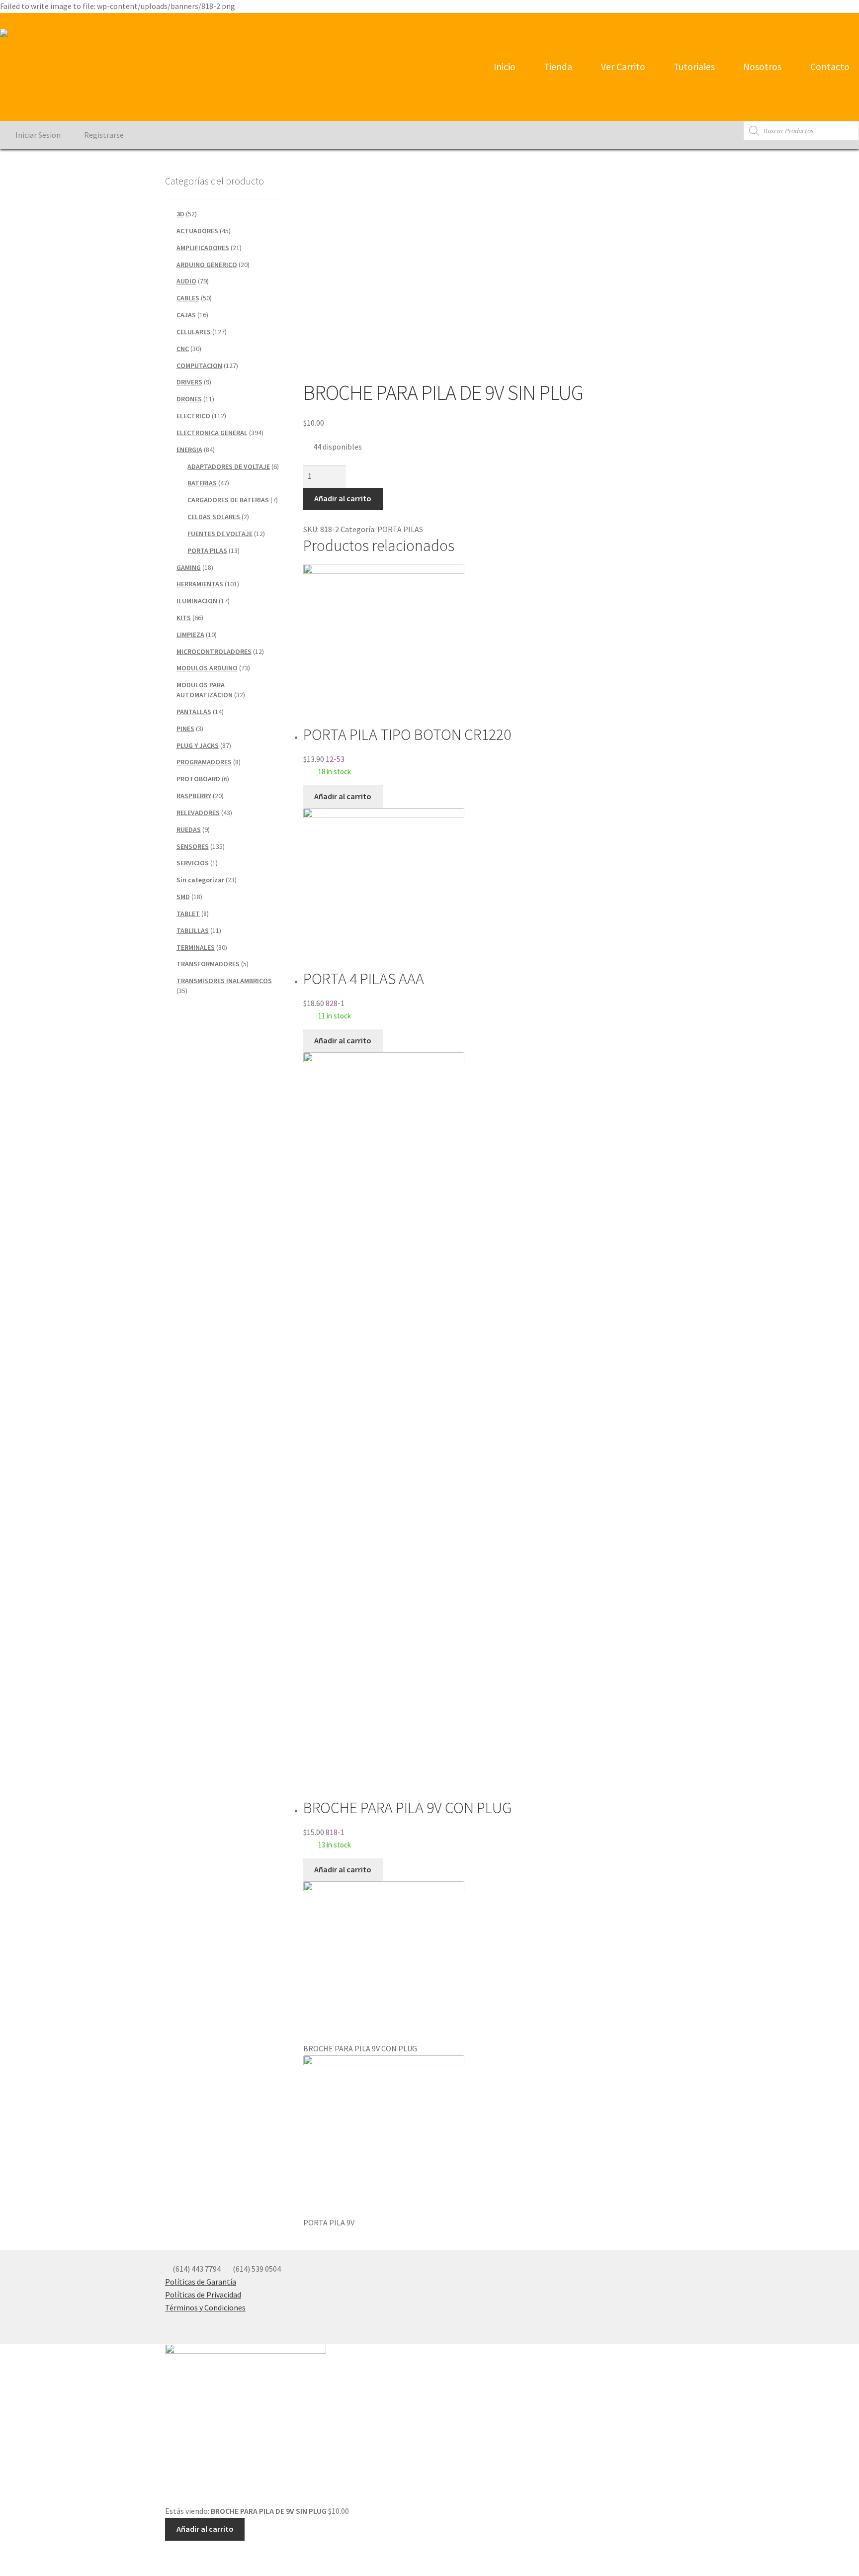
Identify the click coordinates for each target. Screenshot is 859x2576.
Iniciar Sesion (37, 135)
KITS (184, 618)
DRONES (189, 399)
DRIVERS (189, 382)
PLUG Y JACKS (198, 745)
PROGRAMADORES (204, 762)
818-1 (407, 1824)
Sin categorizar (200, 880)
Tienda (557, 67)
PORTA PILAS (400, 529)
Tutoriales (693, 67)
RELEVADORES (198, 813)
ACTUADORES (197, 231)
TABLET (188, 914)
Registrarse (103, 135)
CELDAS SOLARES (214, 517)
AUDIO (186, 281)
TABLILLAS (193, 930)
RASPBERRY (194, 796)
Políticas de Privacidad (203, 2295)
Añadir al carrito (343, 498)
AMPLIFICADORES (203, 248)
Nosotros (761, 67)
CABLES (188, 298)
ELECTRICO (193, 416)
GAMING (189, 567)
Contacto (829, 67)
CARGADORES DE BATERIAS (228, 500)
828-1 (364, 995)
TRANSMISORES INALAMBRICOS (224, 981)
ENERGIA (189, 450)
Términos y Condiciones (205, 2307)
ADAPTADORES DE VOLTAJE (229, 466)
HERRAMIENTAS (200, 584)
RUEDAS (189, 829)
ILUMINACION (197, 601)
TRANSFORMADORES (208, 964)
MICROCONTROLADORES (214, 651)
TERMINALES (196, 947)
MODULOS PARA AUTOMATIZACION (205, 690)
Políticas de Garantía (201, 2282)
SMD (183, 897)
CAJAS (186, 315)
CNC (183, 349)
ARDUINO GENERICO (207, 265)
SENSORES (193, 846)
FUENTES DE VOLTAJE (220, 534)
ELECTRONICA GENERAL (212, 433)
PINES (185, 729)
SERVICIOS (193, 863)
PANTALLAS (194, 712)
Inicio (504, 67)
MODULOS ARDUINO (207, 668)
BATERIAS (202, 483)
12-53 (407, 750)
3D (180, 214)
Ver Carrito (622, 67)
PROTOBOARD (198, 779)
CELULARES (194, 332)
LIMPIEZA (190, 635)
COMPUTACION (199, 366)
